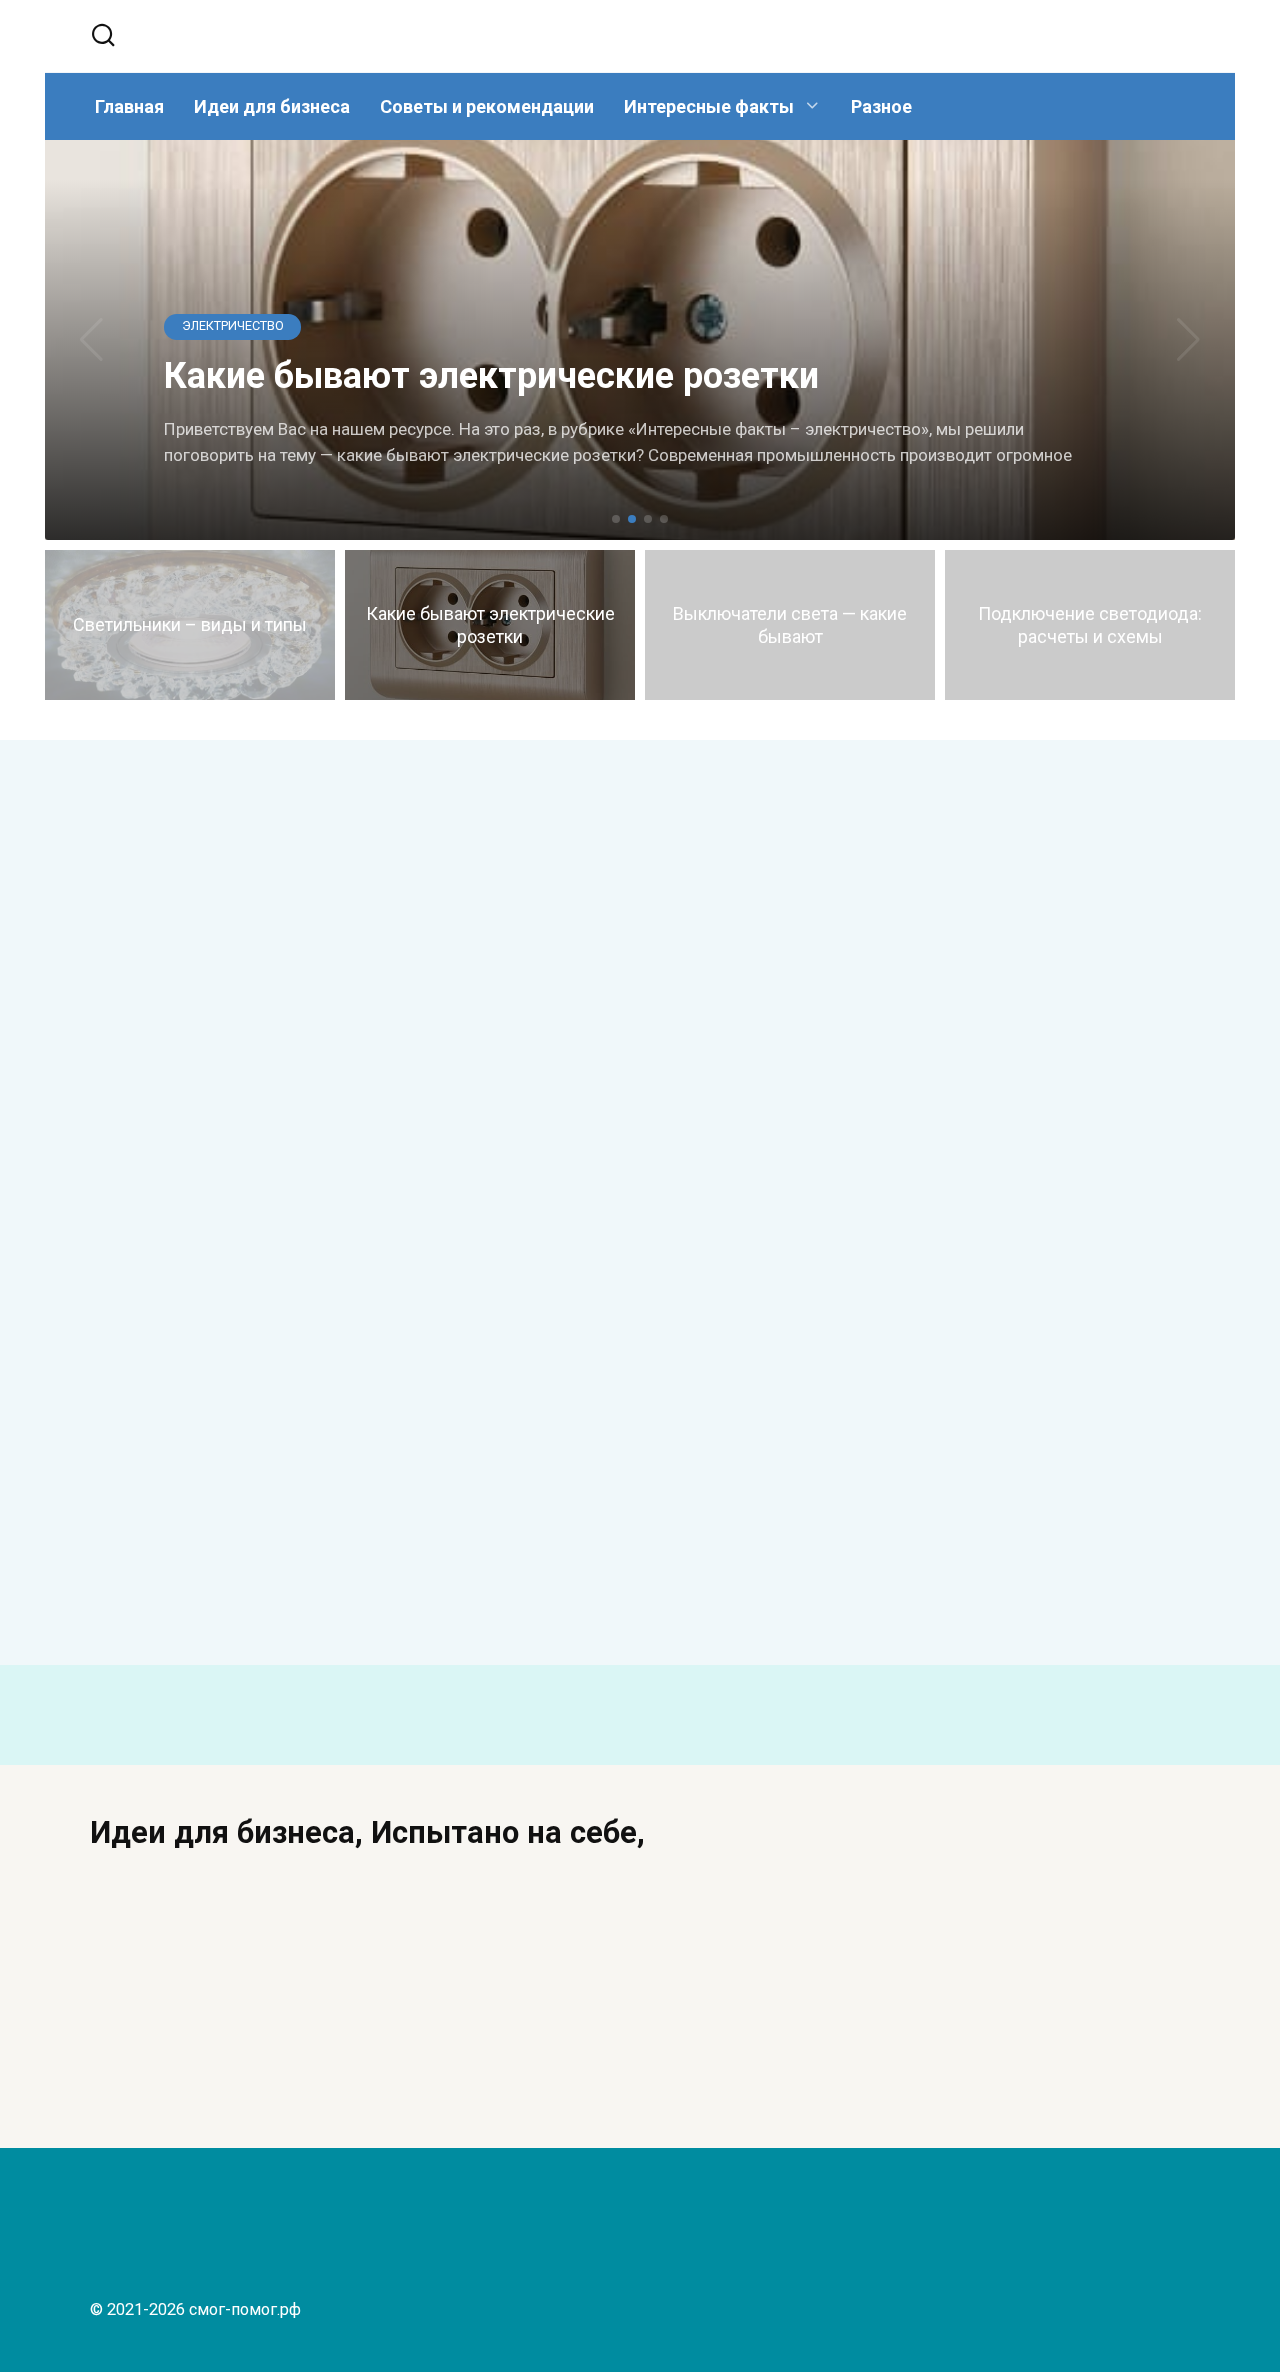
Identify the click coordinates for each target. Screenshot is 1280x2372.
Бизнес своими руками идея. (203, 2034)
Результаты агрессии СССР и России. (782, 1067)
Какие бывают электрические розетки (202, 1545)
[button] (616, 519)
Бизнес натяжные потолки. (597, 2034)
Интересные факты (709, 106)
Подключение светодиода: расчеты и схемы (921, 1568)
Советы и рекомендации (487, 106)
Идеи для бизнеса (272, 106)
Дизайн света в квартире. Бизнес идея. (1022, 2046)
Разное (881, 106)
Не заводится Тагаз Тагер (355, 1044)
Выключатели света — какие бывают (482, 1546)
